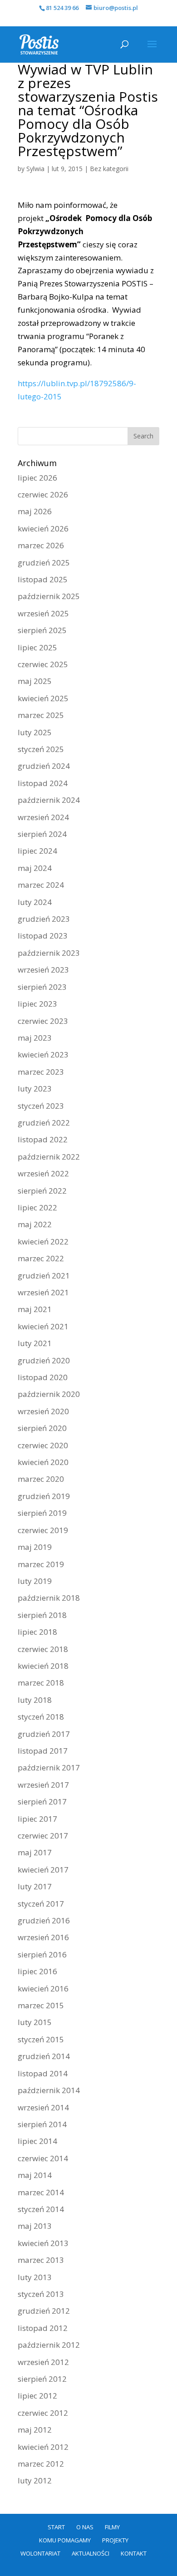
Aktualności (91, 2553)
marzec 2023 (41, 1072)
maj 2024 (35, 868)
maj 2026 (35, 511)
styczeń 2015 (41, 2039)
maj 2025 (35, 681)
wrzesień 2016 (43, 1937)
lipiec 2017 (37, 1819)
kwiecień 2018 (43, 1666)
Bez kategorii (109, 169)
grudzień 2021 (44, 1276)
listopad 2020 (43, 1377)
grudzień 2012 (44, 2311)
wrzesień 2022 (43, 1173)
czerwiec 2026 (43, 494)
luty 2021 (35, 1343)
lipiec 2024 (37, 851)
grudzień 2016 (44, 1920)
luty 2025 (35, 732)
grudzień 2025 (44, 563)
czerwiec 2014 (43, 2158)
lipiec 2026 (37, 478)
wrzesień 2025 (43, 613)
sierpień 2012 (42, 2379)
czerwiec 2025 (43, 664)
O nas (85, 2527)
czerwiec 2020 (43, 1445)
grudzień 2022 (44, 1123)
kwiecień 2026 (43, 528)
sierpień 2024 (42, 834)
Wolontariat (40, 2553)
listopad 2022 (43, 1139)
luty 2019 (35, 1581)
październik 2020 (49, 1394)
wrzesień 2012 (43, 2362)
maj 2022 (35, 1224)
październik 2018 (49, 1598)
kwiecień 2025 (43, 698)
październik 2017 (49, 1767)
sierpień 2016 (42, 1954)
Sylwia (35, 169)
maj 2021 (35, 1309)
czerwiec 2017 (43, 1836)
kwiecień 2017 (43, 1870)
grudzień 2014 (44, 2056)
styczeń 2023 (41, 1106)
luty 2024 (35, 902)
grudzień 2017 (44, 1734)
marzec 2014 (41, 2192)
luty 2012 (35, 2480)
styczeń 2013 (41, 2294)
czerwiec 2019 (43, 1530)
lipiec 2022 (37, 1207)
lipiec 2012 (37, 2396)
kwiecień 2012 (43, 2447)
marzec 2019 (41, 1564)
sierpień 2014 (42, 2124)
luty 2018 (35, 1700)
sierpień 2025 (42, 630)
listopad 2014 (43, 2073)
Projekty (115, 2540)
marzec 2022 (41, 1258)
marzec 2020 (41, 1479)
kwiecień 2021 (43, 1326)
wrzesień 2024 (43, 817)
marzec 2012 (41, 2464)
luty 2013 (35, 2277)
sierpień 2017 (42, 1802)
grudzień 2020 (44, 1360)
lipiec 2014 (37, 2141)
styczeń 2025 (41, 749)
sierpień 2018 (42, 1615)
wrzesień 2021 (43, 1292)
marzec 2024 (41, 885)
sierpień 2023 (42, 987)
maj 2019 (35, 1547)
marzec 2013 (41, 2260)
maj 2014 (35, 2175)
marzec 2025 (41, 715)
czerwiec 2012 (43, 2413)
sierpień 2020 (42, 1428)
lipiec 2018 (37, 1632)
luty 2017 (35, 1886)
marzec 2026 (41, 545)
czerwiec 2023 (43, 1021)
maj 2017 (35, 1852)
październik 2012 (49, 2345)
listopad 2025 (43, 579)
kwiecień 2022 (43, 1241)
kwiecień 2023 (43, 1054)
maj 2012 (35, 2430)
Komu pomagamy (65, 2540)
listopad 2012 (43, 2328)
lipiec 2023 (37, 1004)
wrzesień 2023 (43, 970)
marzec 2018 (41, 1683)
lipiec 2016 (37, 1971)
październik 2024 (49, 800)
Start (56, 2527)
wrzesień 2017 (43, 1785)
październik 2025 (49, 596)
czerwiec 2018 (43, 1649)
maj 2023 (35, 1038)
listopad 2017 (43, 1751)
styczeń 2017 (41, 1904)
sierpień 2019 (42, 1513)
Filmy (112, 2527)
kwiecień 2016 (43, 1989)
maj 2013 (35, 2226)
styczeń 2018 (41, 1717)
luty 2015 (35, 2022)
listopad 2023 (43, 936)
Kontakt (134, 2553)
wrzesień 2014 (43, 2107)
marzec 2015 (41, 2005)
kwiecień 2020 (43, 1462)
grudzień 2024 (44, 766)
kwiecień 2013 (43, 2243)
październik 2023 (49, 953)
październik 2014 (49, 2090)
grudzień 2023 (44, 919)
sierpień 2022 (42, 1191)
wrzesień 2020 (43, 1411)
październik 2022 (49, 1157)
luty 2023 (35, 1089)
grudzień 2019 (44, 1496)
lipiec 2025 (37, 647)
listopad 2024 (43, 783)
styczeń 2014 (41, 2209)
